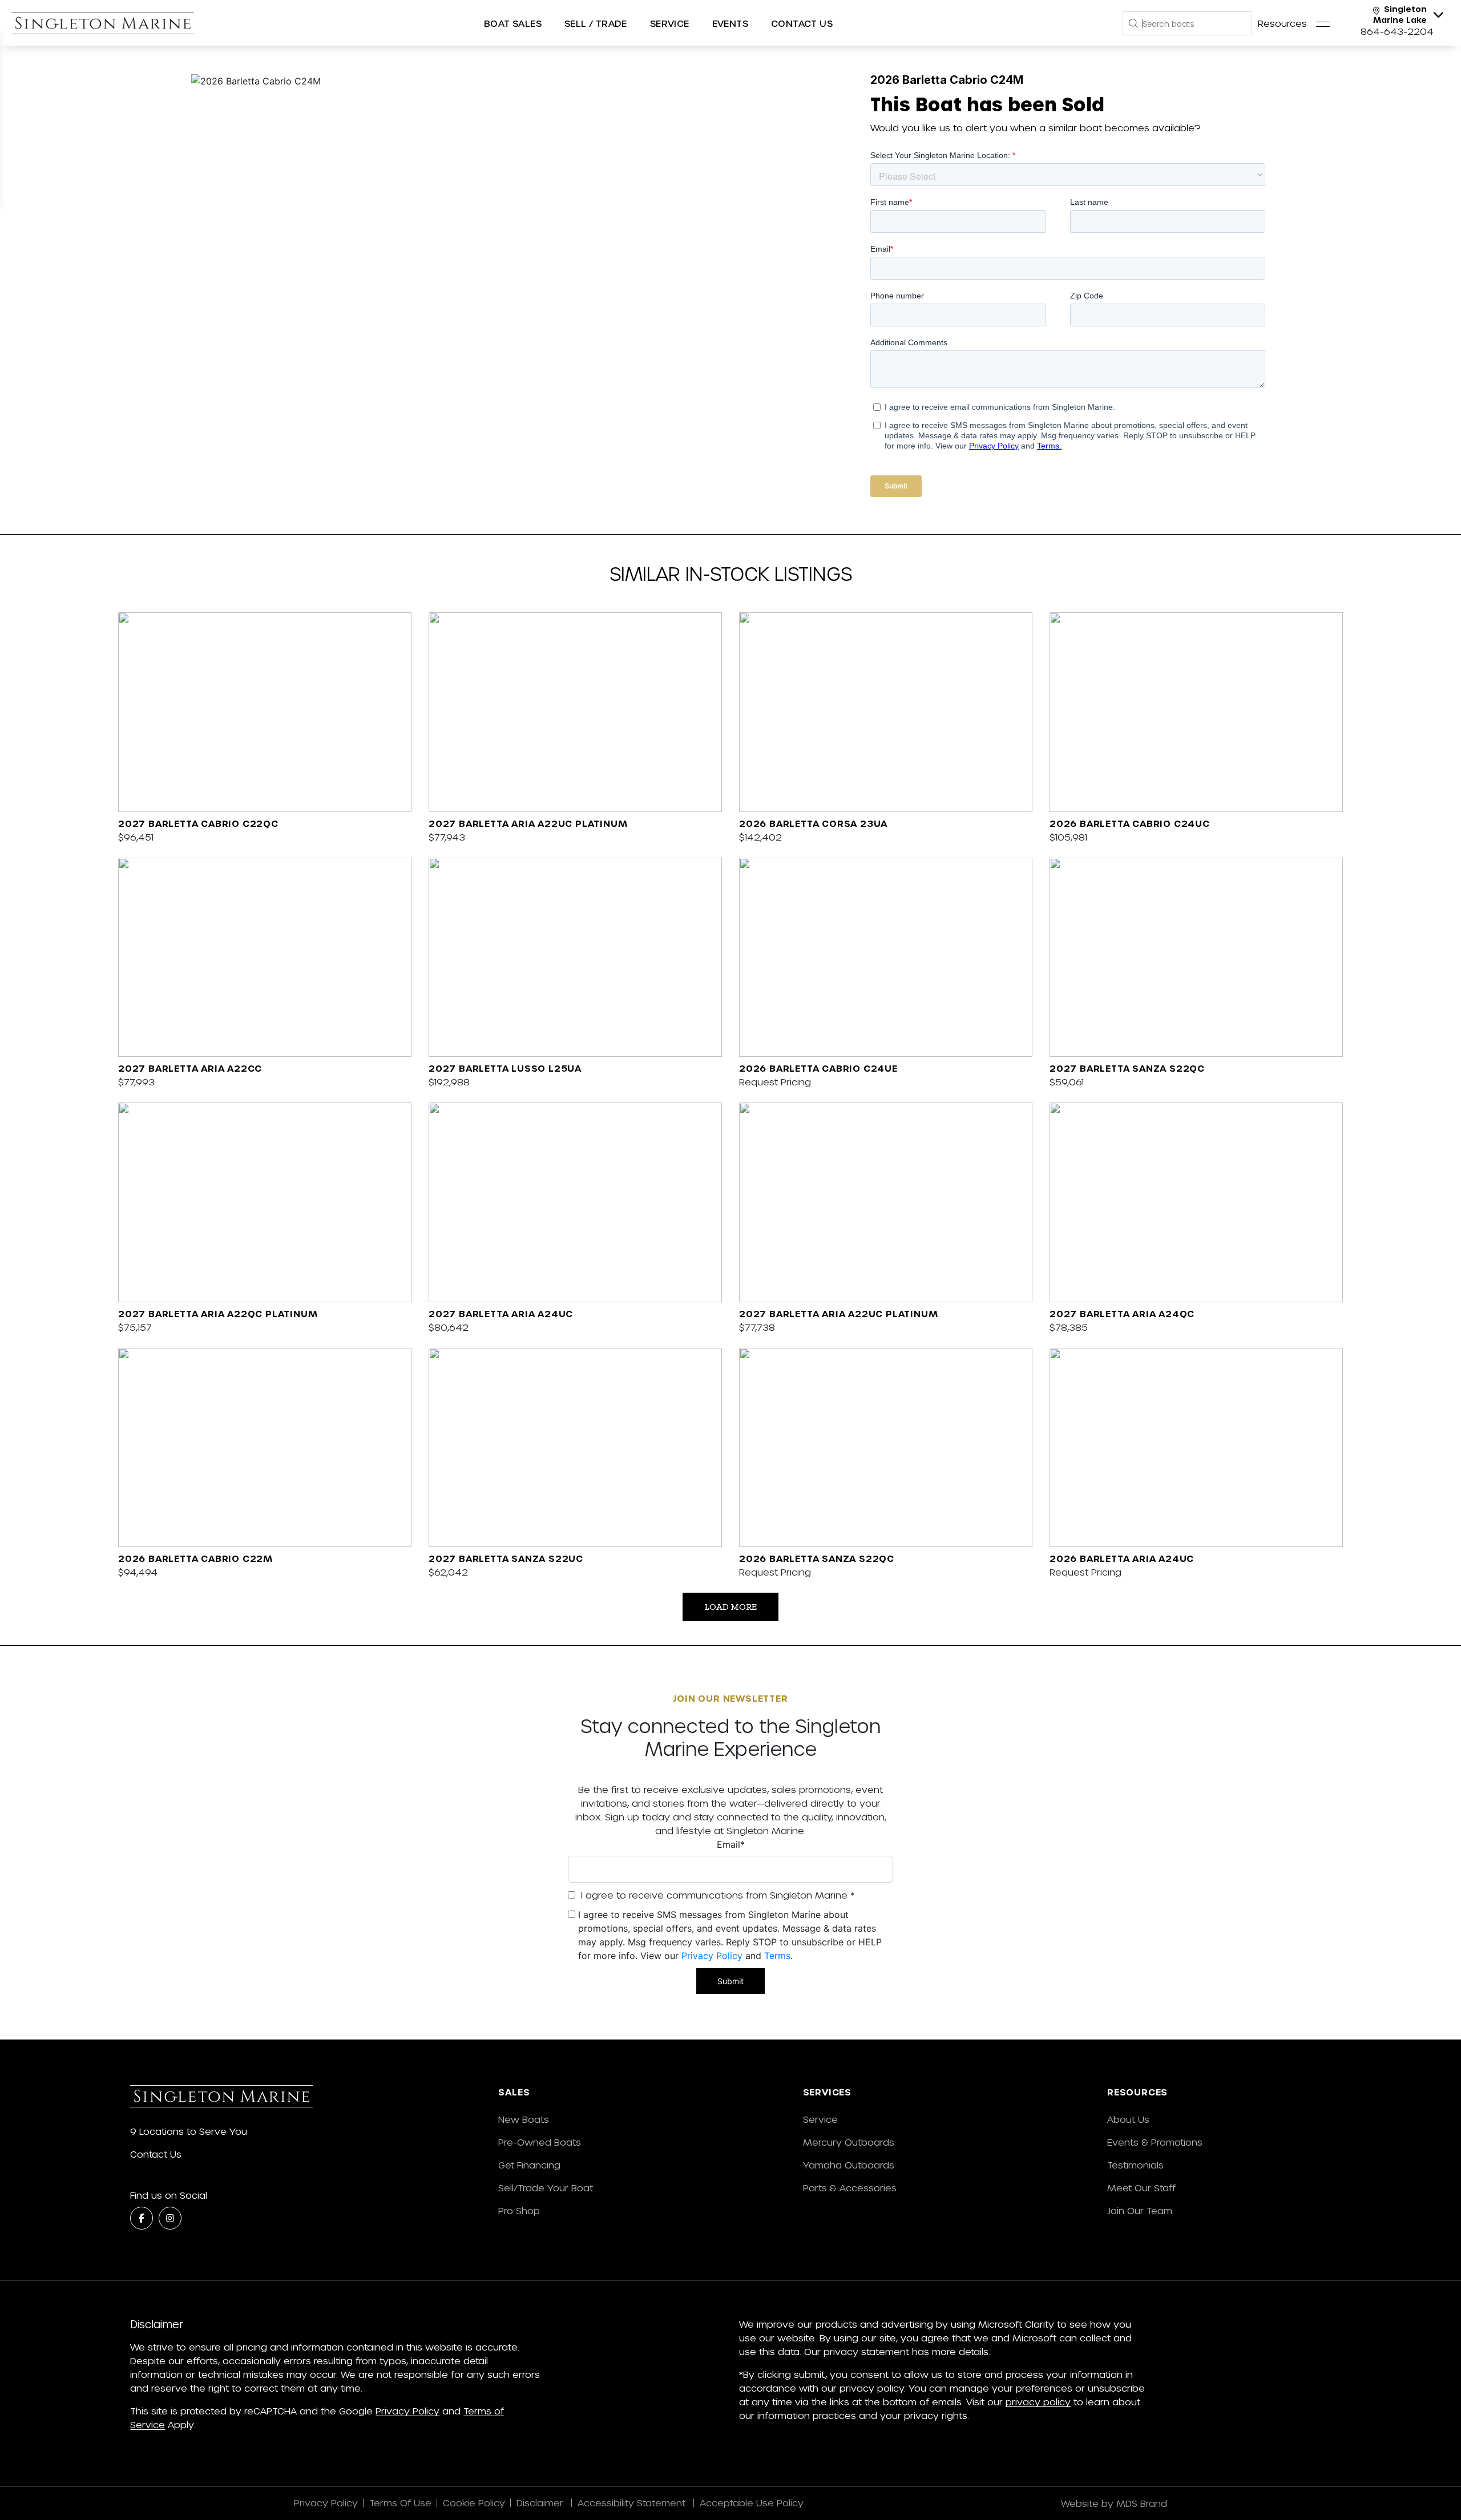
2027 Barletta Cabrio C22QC (198, 823)
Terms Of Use (400, 2503)
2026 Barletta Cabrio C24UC (1130, 823)
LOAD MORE (730, 1607)
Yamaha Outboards (849, 2165)
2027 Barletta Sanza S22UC (506, 1558)
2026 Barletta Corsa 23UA (813, 823)
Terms (777, 1956)
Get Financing (529, 2165)
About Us (1128, 2119)
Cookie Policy (474, 2503)
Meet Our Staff (1141, 2188)
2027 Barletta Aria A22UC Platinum (528, 823)
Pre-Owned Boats (540, 2142)
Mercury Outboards (849, 2142)
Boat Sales (513, 23)
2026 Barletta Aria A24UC (1122, 1558)
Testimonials (1135, 2165)
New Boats (524, 2119)
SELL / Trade (596, 23)
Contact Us (802, 23)
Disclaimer (541, 2503)
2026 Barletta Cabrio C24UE (818, 1068)
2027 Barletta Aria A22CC (190, 1068)
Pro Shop (519, 2210)
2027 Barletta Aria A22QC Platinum (218, 1313)
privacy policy (1038, 2402)
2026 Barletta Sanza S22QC (817, 1558)
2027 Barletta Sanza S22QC (1127, 1068)
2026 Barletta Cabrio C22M (195, 1558)
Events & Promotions (1155, 2142)
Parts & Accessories (850, 2188)
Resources (1282, 23)
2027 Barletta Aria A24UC (501, 1313)
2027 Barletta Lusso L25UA (505, 1068)
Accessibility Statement (633, 2503)
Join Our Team (1140, 2210)
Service (820, 2119)
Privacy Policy (712, 1956)
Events (730, 23)
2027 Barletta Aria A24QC (1122, 1313)
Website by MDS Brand (1114, 2503)
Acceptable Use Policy (753, 2503)
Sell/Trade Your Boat (546, 2188)
